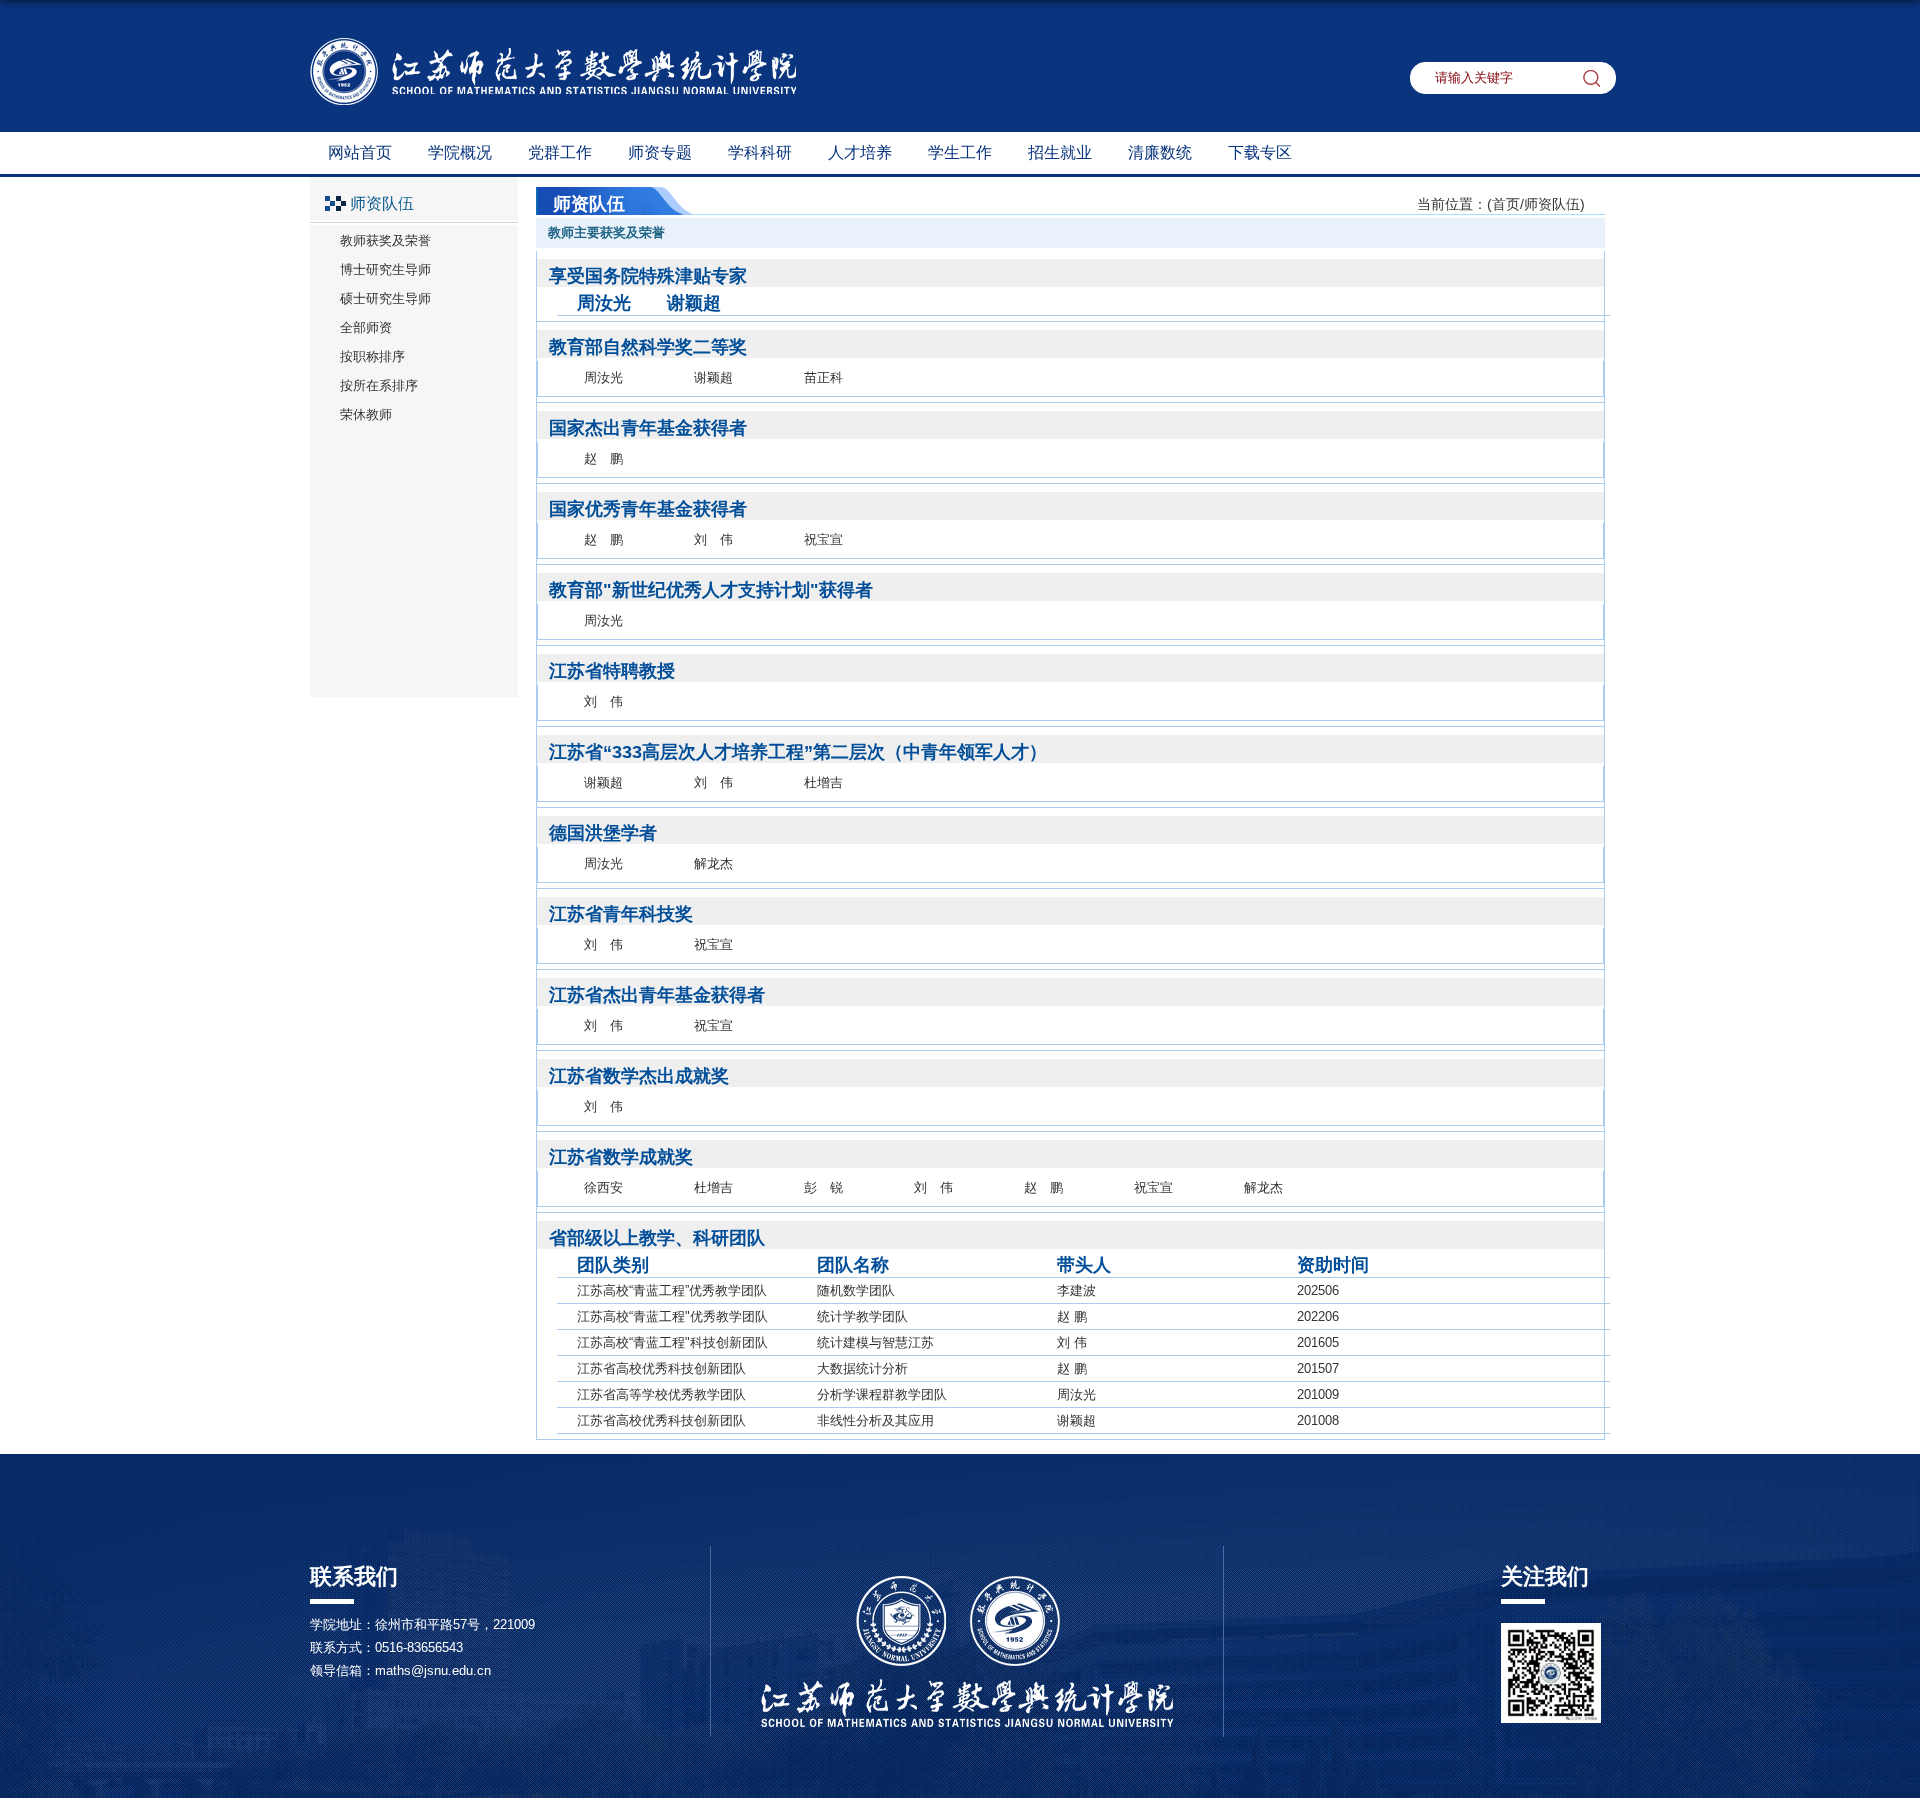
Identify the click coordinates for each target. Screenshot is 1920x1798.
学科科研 (760, 152)
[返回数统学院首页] (553, 44)
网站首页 (360, 152)
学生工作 (960, 152)
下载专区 (1260, 152)
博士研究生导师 (385, 269)
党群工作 (560, 152)
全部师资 (366, 327)
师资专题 (660, 152)
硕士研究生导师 (385, 298)
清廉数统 (1160, 152)
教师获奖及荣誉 (385, 240)
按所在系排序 (379, 385)
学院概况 (460, 152)
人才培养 (860, 152)
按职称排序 (372, 356)
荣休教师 (366, 414)
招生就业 (1060, 152)
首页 (1506, 204)
